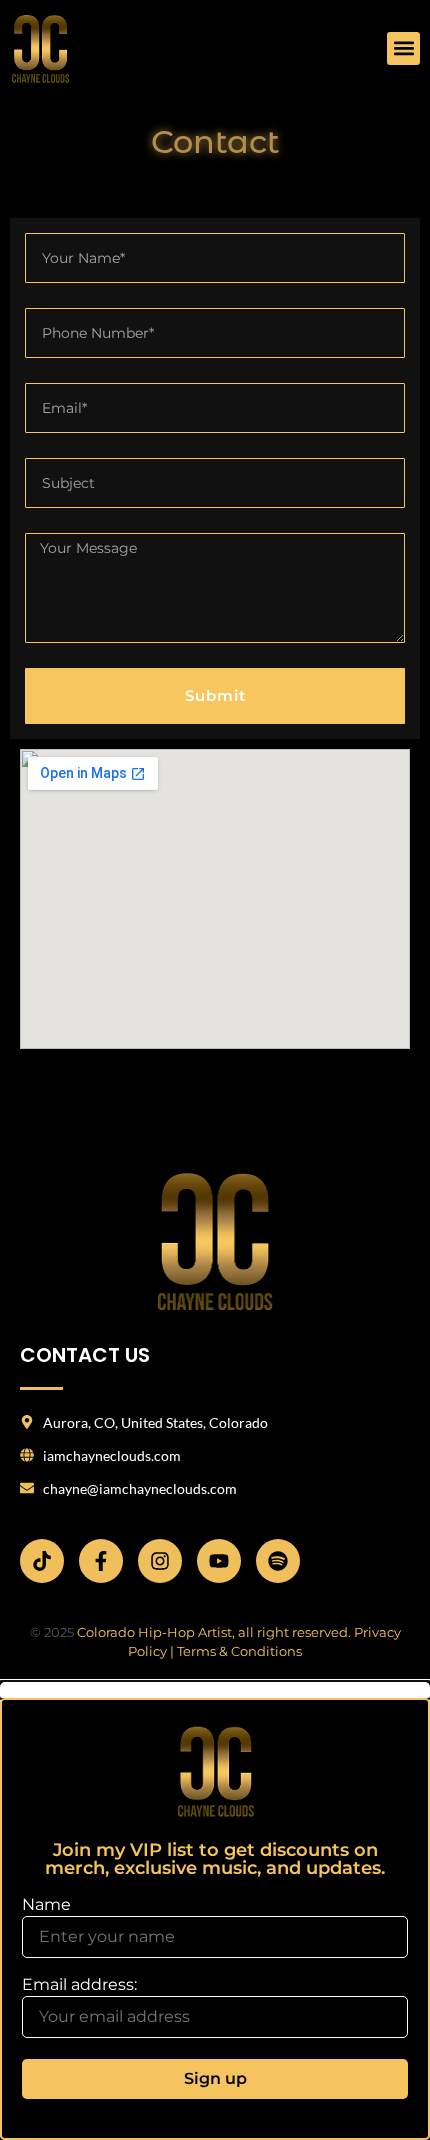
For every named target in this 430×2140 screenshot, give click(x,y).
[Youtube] (219, 1561)
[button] (403, 48)
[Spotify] (278, 1561)
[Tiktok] (42, 1561)
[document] (215, 1911)
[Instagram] (160, 1561)
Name (46, 1905)
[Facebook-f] (101, 1561)
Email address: (79, 1985)
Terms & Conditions (239, 1651)
